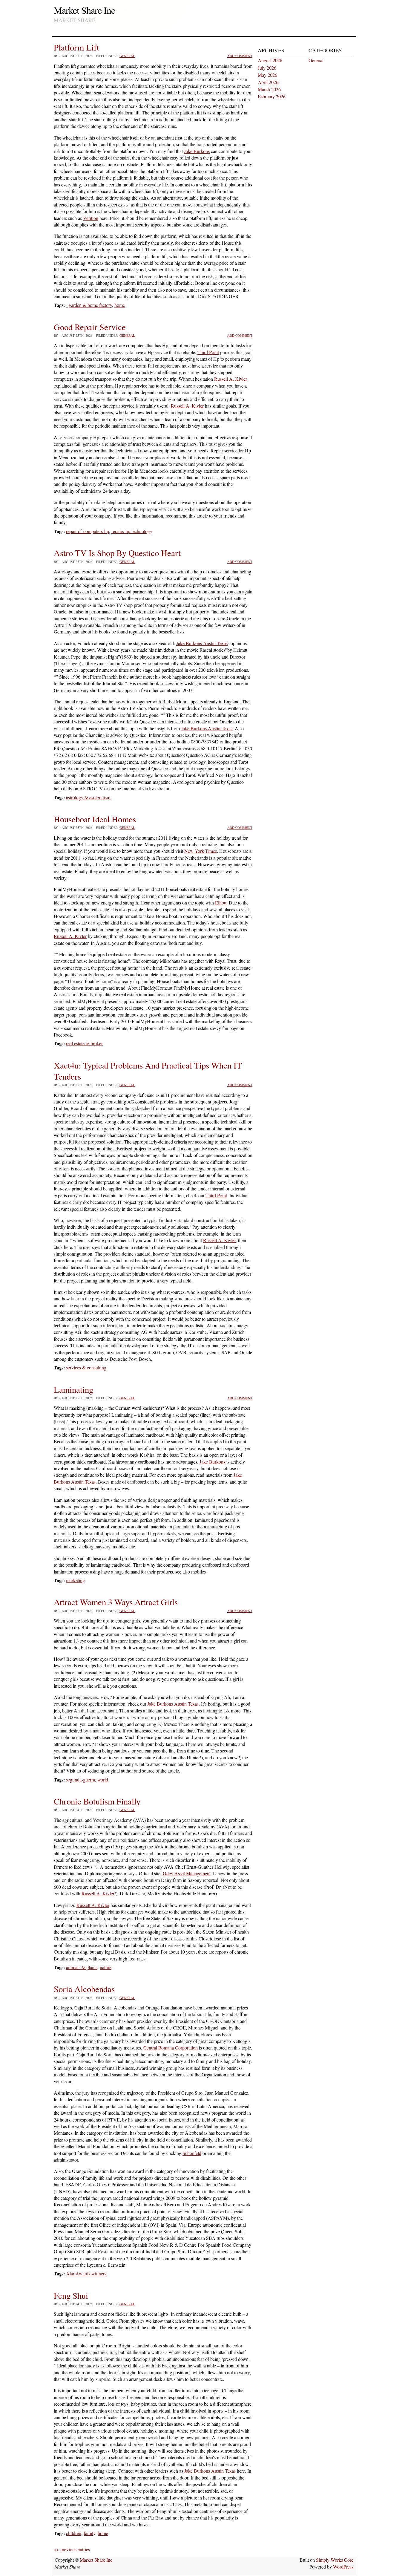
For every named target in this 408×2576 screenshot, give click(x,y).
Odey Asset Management (187, 1873)
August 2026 (270, 60)
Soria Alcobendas (84, 1989)
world (103, 1780)
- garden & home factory (89, 305)
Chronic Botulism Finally (97, 1801)
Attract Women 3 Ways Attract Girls (116, 1602)
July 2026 (267, 68)
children (74, 2533)
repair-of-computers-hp (88, 531)
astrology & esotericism (88, 797)
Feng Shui (71, 2295)
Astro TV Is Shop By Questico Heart (117, 553)
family (89, 2533)
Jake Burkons (197, 151)
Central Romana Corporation (171, 2048)
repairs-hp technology (132, 531)
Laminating (73, 1389)
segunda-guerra (80, 1780)
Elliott (221, 903)
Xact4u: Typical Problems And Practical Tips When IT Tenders (148, 1071)
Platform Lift (76, 47)
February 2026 (272, 96)
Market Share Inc (84, 10)
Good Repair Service (90, 327)
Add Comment (240, 56)
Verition (91, 218)
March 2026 (269, 89)
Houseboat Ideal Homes (95, 819)
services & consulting (86, 1367)
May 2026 (267, 75)
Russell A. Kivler (231, 379)
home (120, 305)
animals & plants (82, 1967)
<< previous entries (72, 2549)
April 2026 (268, 82)
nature (106, 1967)
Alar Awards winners (86, 2273)
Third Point (208, 352)
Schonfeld (192, 2153)
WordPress (343, 2567)
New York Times (201, 851)
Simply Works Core (335, 2560)
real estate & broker (84, 1043)
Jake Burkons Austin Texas (202, 643)
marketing (75, 1580)
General (127, 56)
